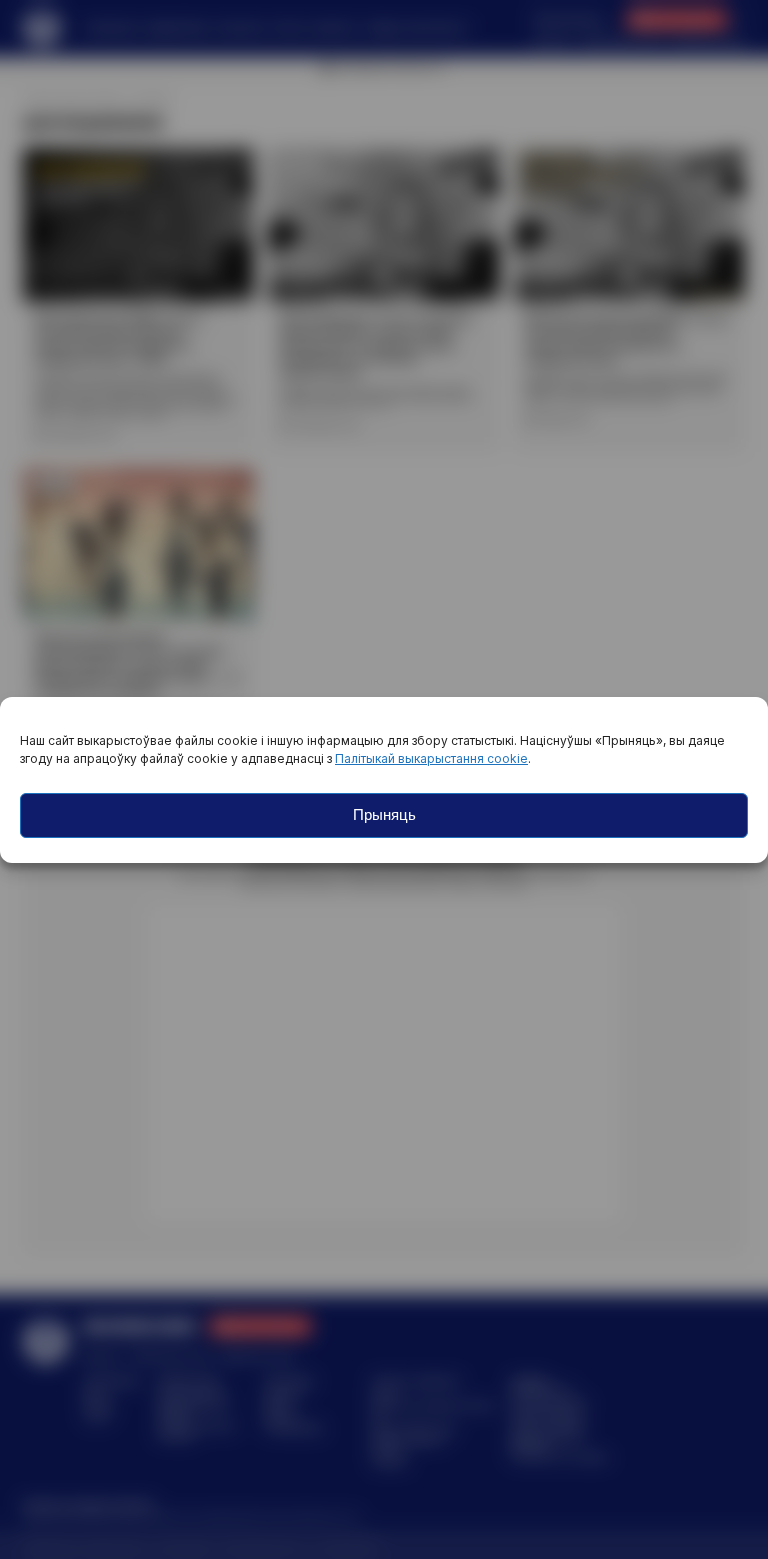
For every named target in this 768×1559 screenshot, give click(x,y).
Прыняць (384, 814)
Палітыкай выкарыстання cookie (431, 758)
